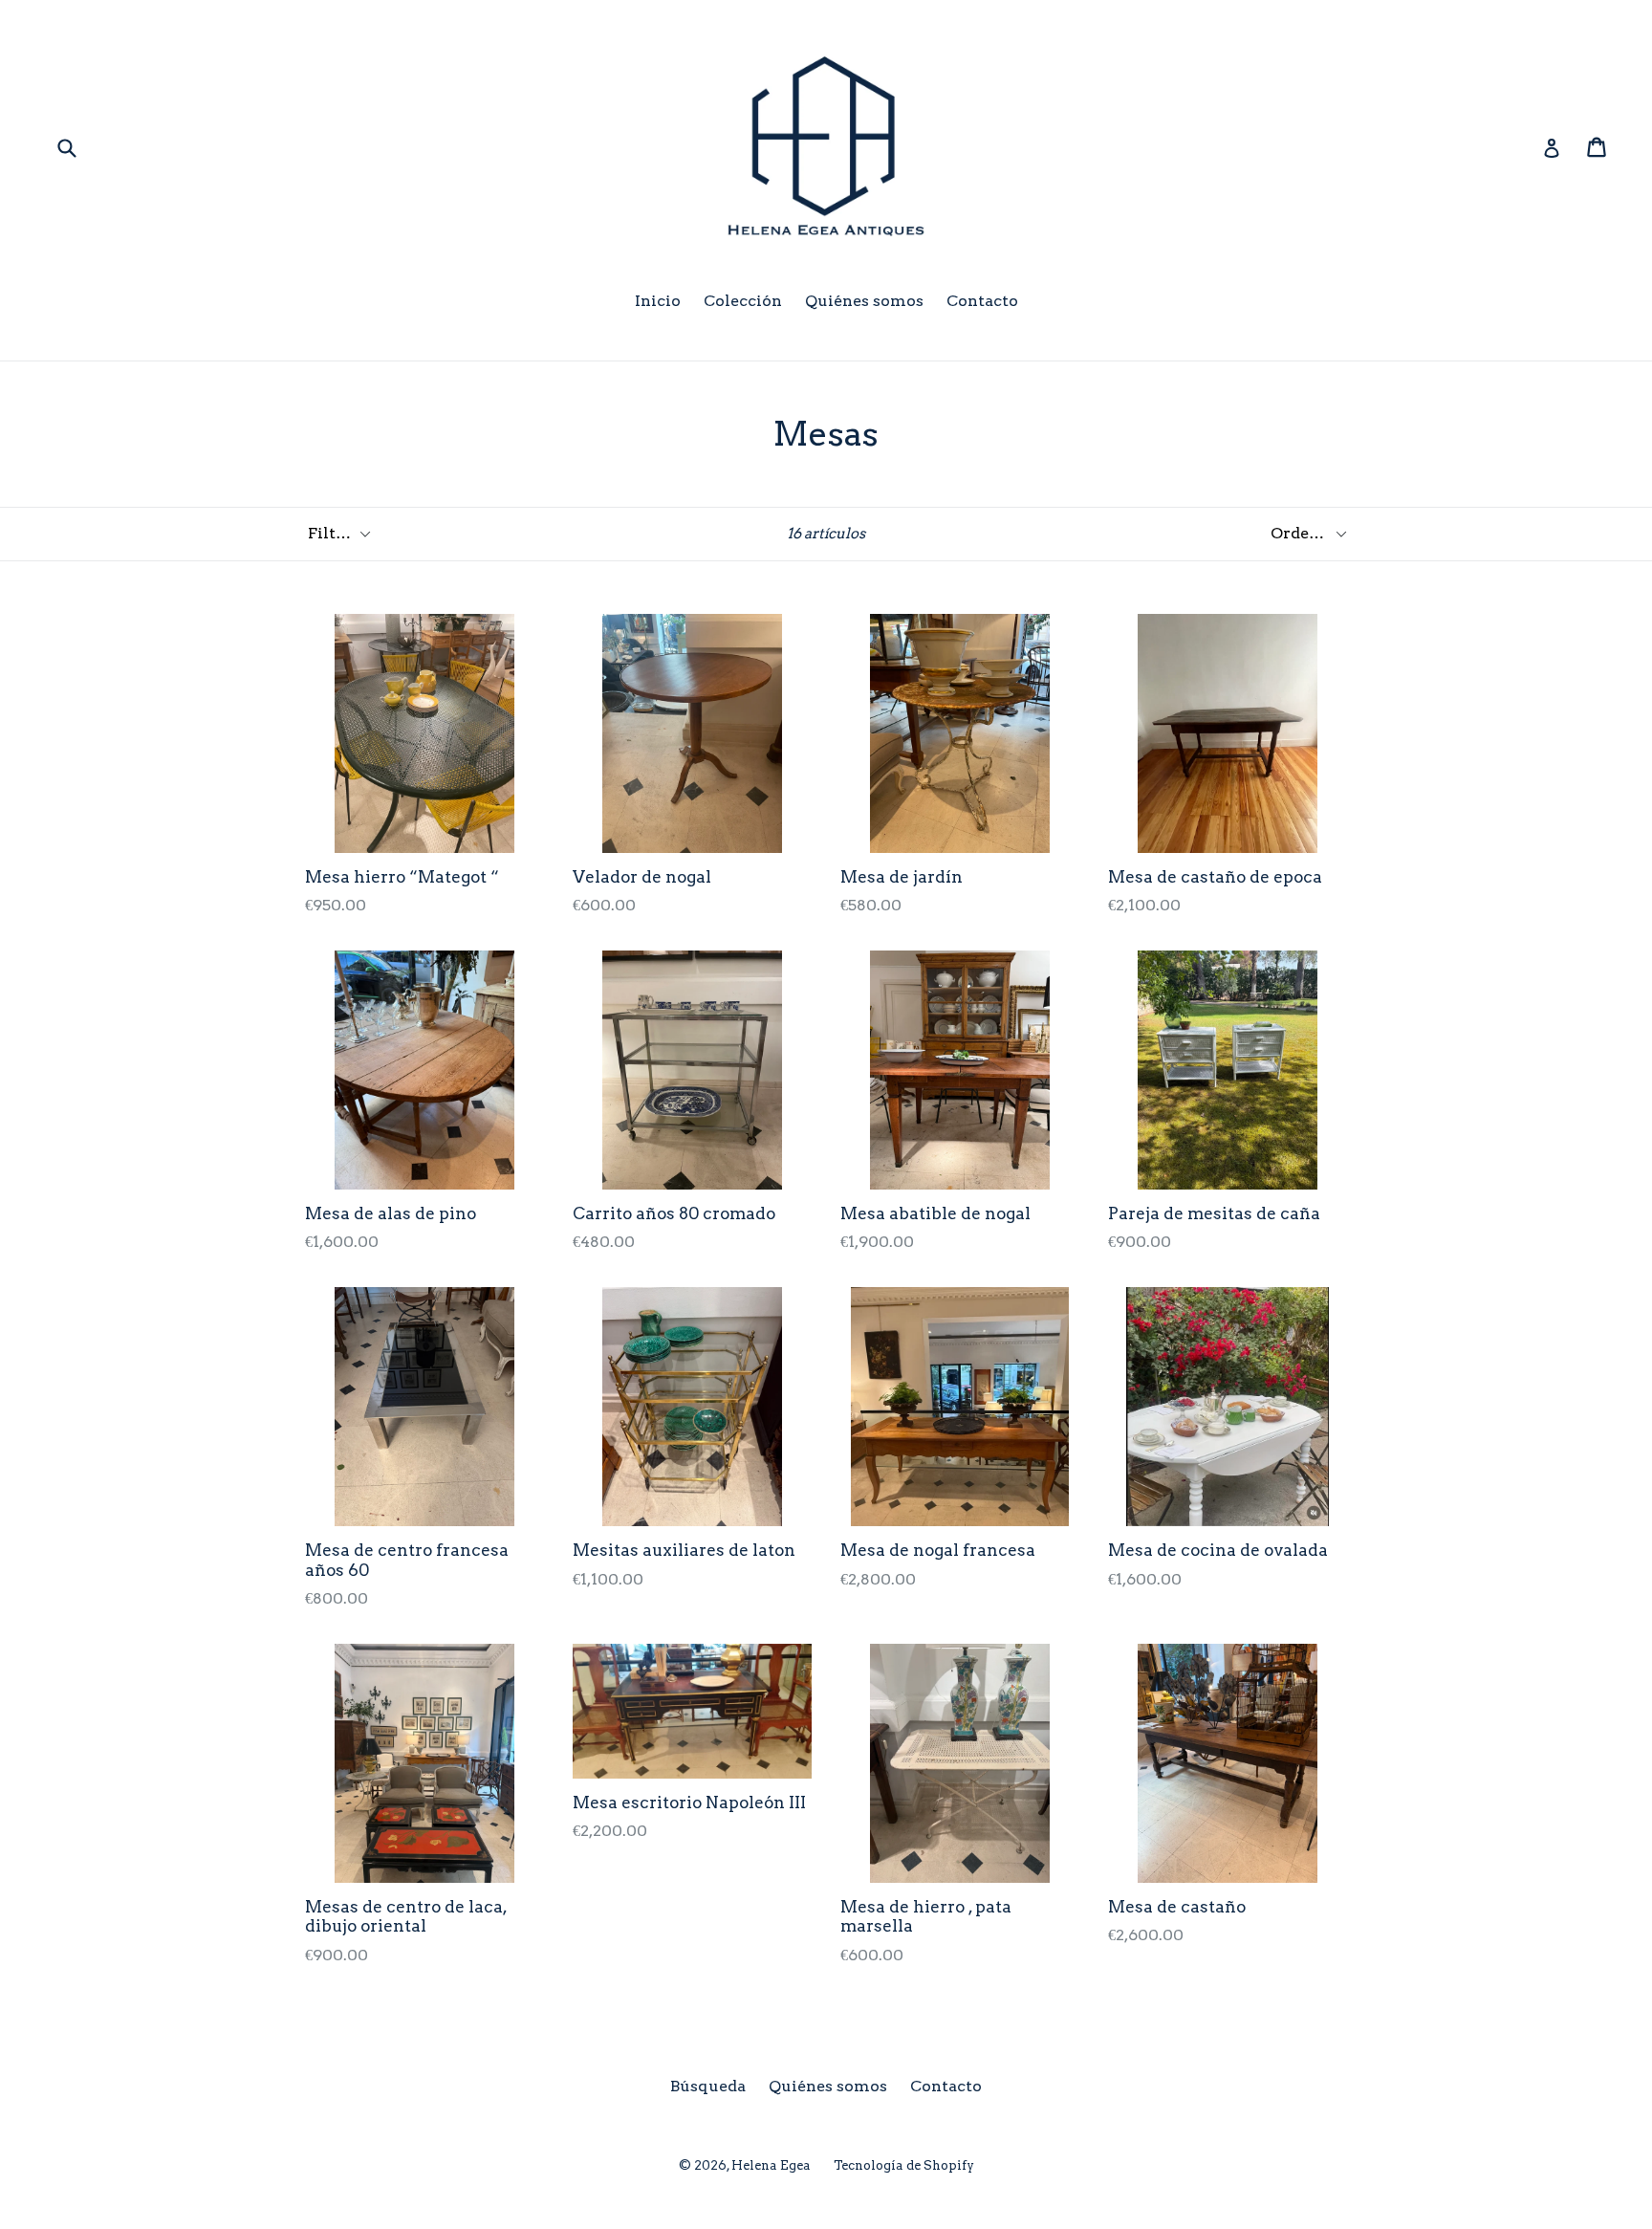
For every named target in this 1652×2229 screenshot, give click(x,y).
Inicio (658, 301)
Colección (743, 301)
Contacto (982, 301)
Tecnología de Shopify (904, 2165)
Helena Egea (771, 2165)
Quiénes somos (864, 301)
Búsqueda (708, 2086)
